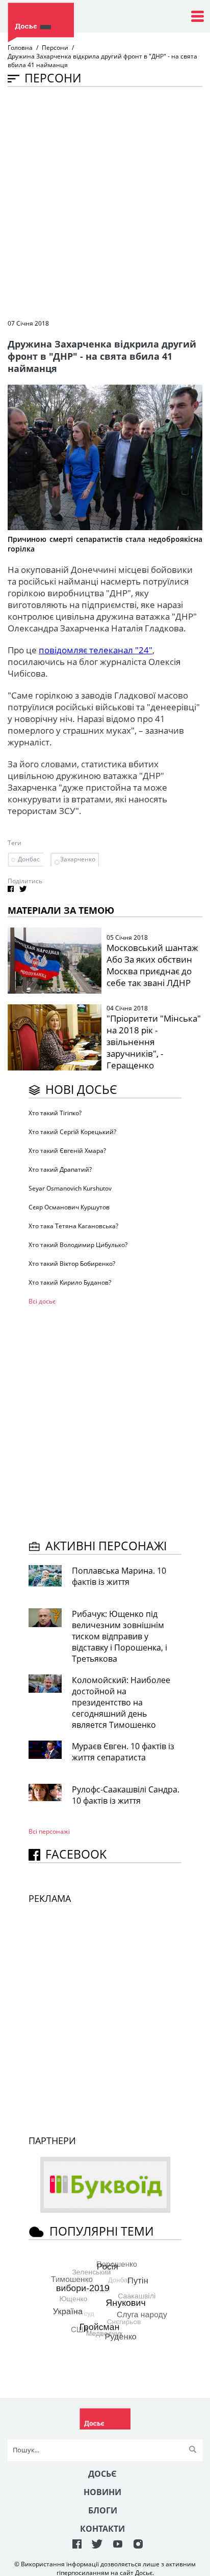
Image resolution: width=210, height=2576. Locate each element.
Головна (20, 48)
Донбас (29, 859)
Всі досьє (42, 1301)
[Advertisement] (105, 202)
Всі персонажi (49, 1831)
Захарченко (78, 859)
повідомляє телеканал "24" (96, 650)
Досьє (102, 2474)
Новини (102, 2492)
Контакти (102, 2529)
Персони (55, 48)
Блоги (103, 2510)
